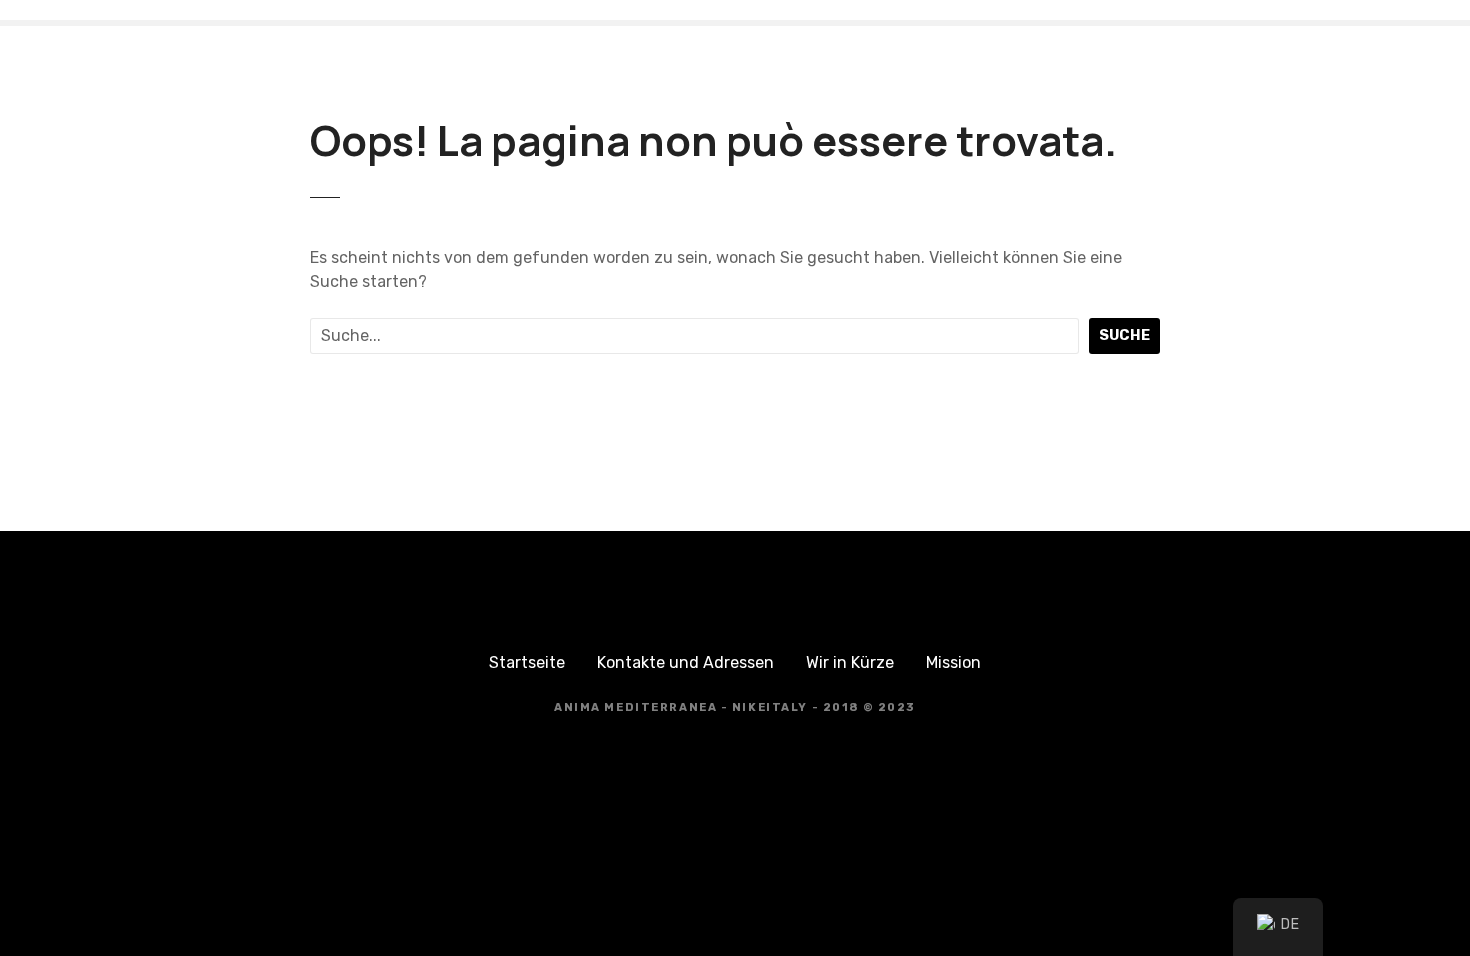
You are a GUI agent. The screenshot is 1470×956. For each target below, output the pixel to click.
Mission (953, 662)
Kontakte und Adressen (685, 662)
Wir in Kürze (850, 662)
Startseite (527, 662)
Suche (1124, 335)
